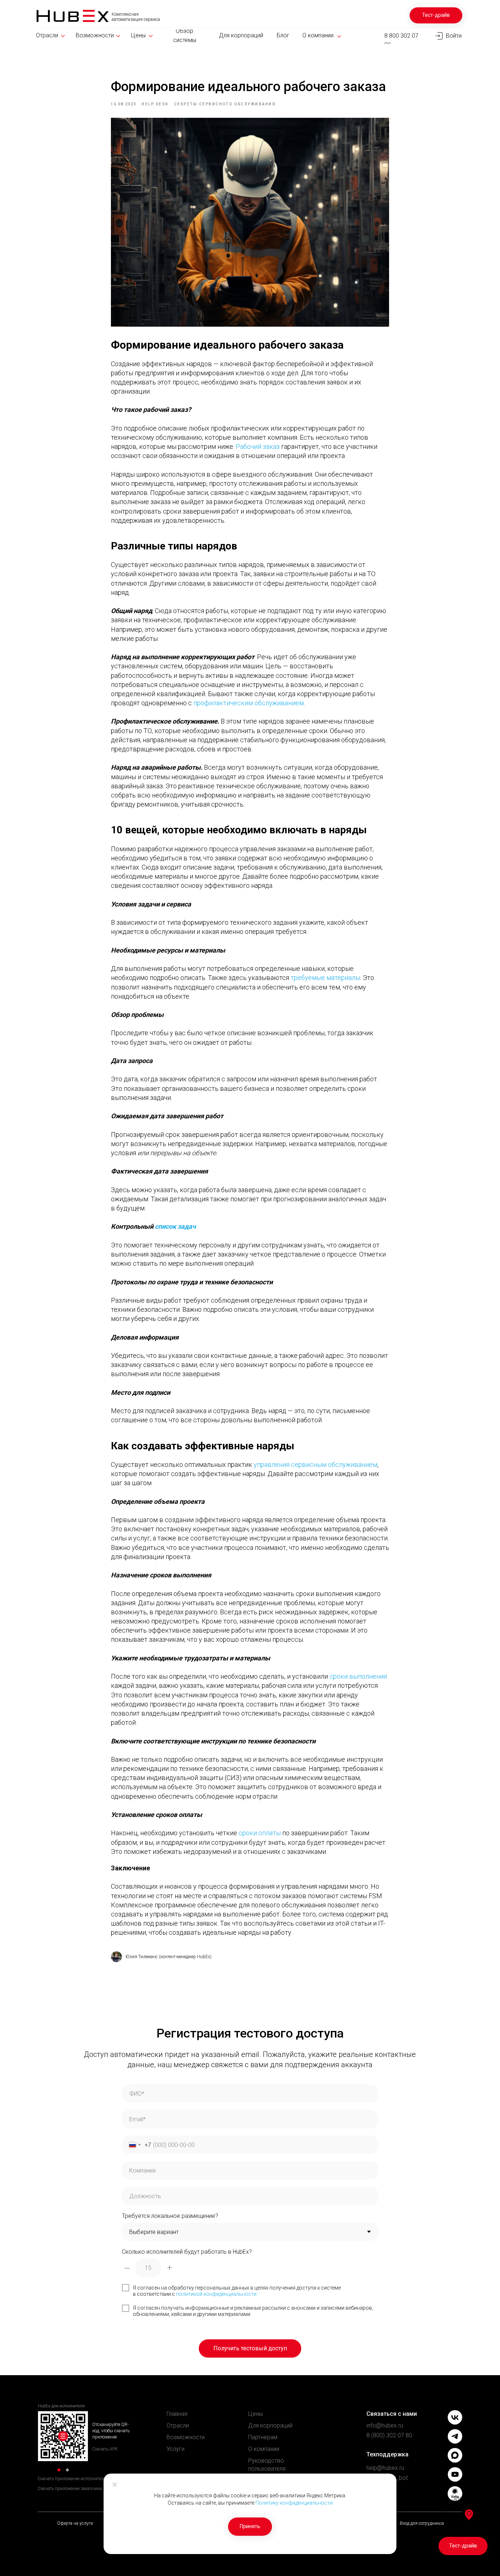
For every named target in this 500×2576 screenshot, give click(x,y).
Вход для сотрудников (422, 2523)
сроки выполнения (358, 1676)
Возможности (186, 2437)
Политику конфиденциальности (294, 2503)
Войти (454, 36)
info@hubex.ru (385, 2425)
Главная (177, 2414)
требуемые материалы (325, 978)
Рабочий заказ (258, 446)
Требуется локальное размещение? (170, 2216)
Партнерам (263, 2437)
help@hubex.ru (385, 2468)
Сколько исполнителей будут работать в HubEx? (187, 2252)
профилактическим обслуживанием (249, 703)
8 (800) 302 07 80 (389, 2435)
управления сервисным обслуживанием (316, 1465)
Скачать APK (105, 2449)
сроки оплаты (260, 1833)
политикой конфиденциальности (216, 2294)
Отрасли (178, 2425)
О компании (264, 2449)
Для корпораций (270, 2425)
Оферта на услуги (75, 2523)
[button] (436, 15)
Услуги (176, 2449)
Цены (255, 2414)
